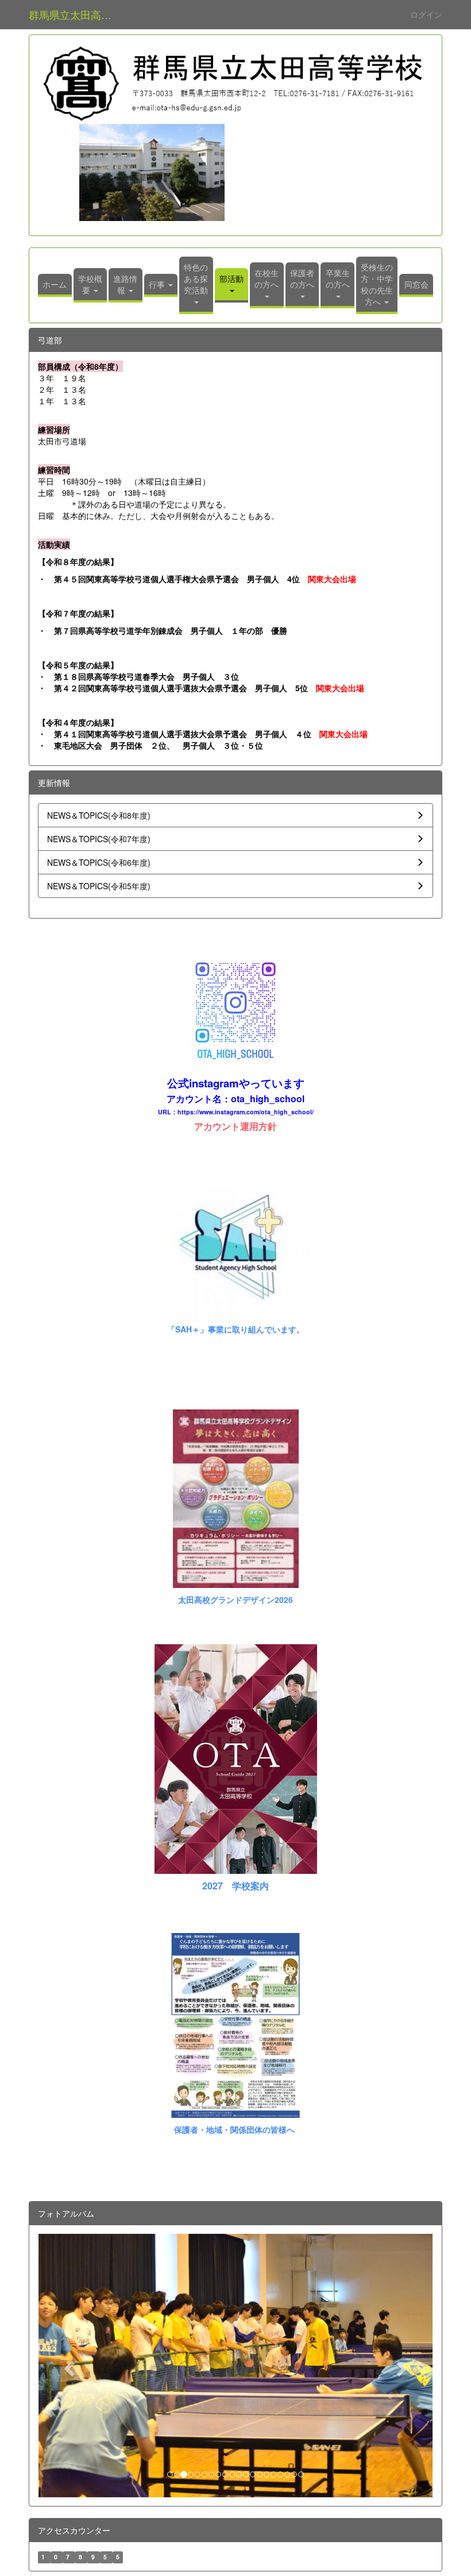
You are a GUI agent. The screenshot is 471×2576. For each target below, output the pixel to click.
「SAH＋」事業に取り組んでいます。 (236, 1329)
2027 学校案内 (235, 1886)
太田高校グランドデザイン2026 (235, 1599)
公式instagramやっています (236, 1083)
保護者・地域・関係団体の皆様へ (234, 2129)
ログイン (426, 14)
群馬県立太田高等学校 (77, 14)
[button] (232, 285)
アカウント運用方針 (235, 1126)
